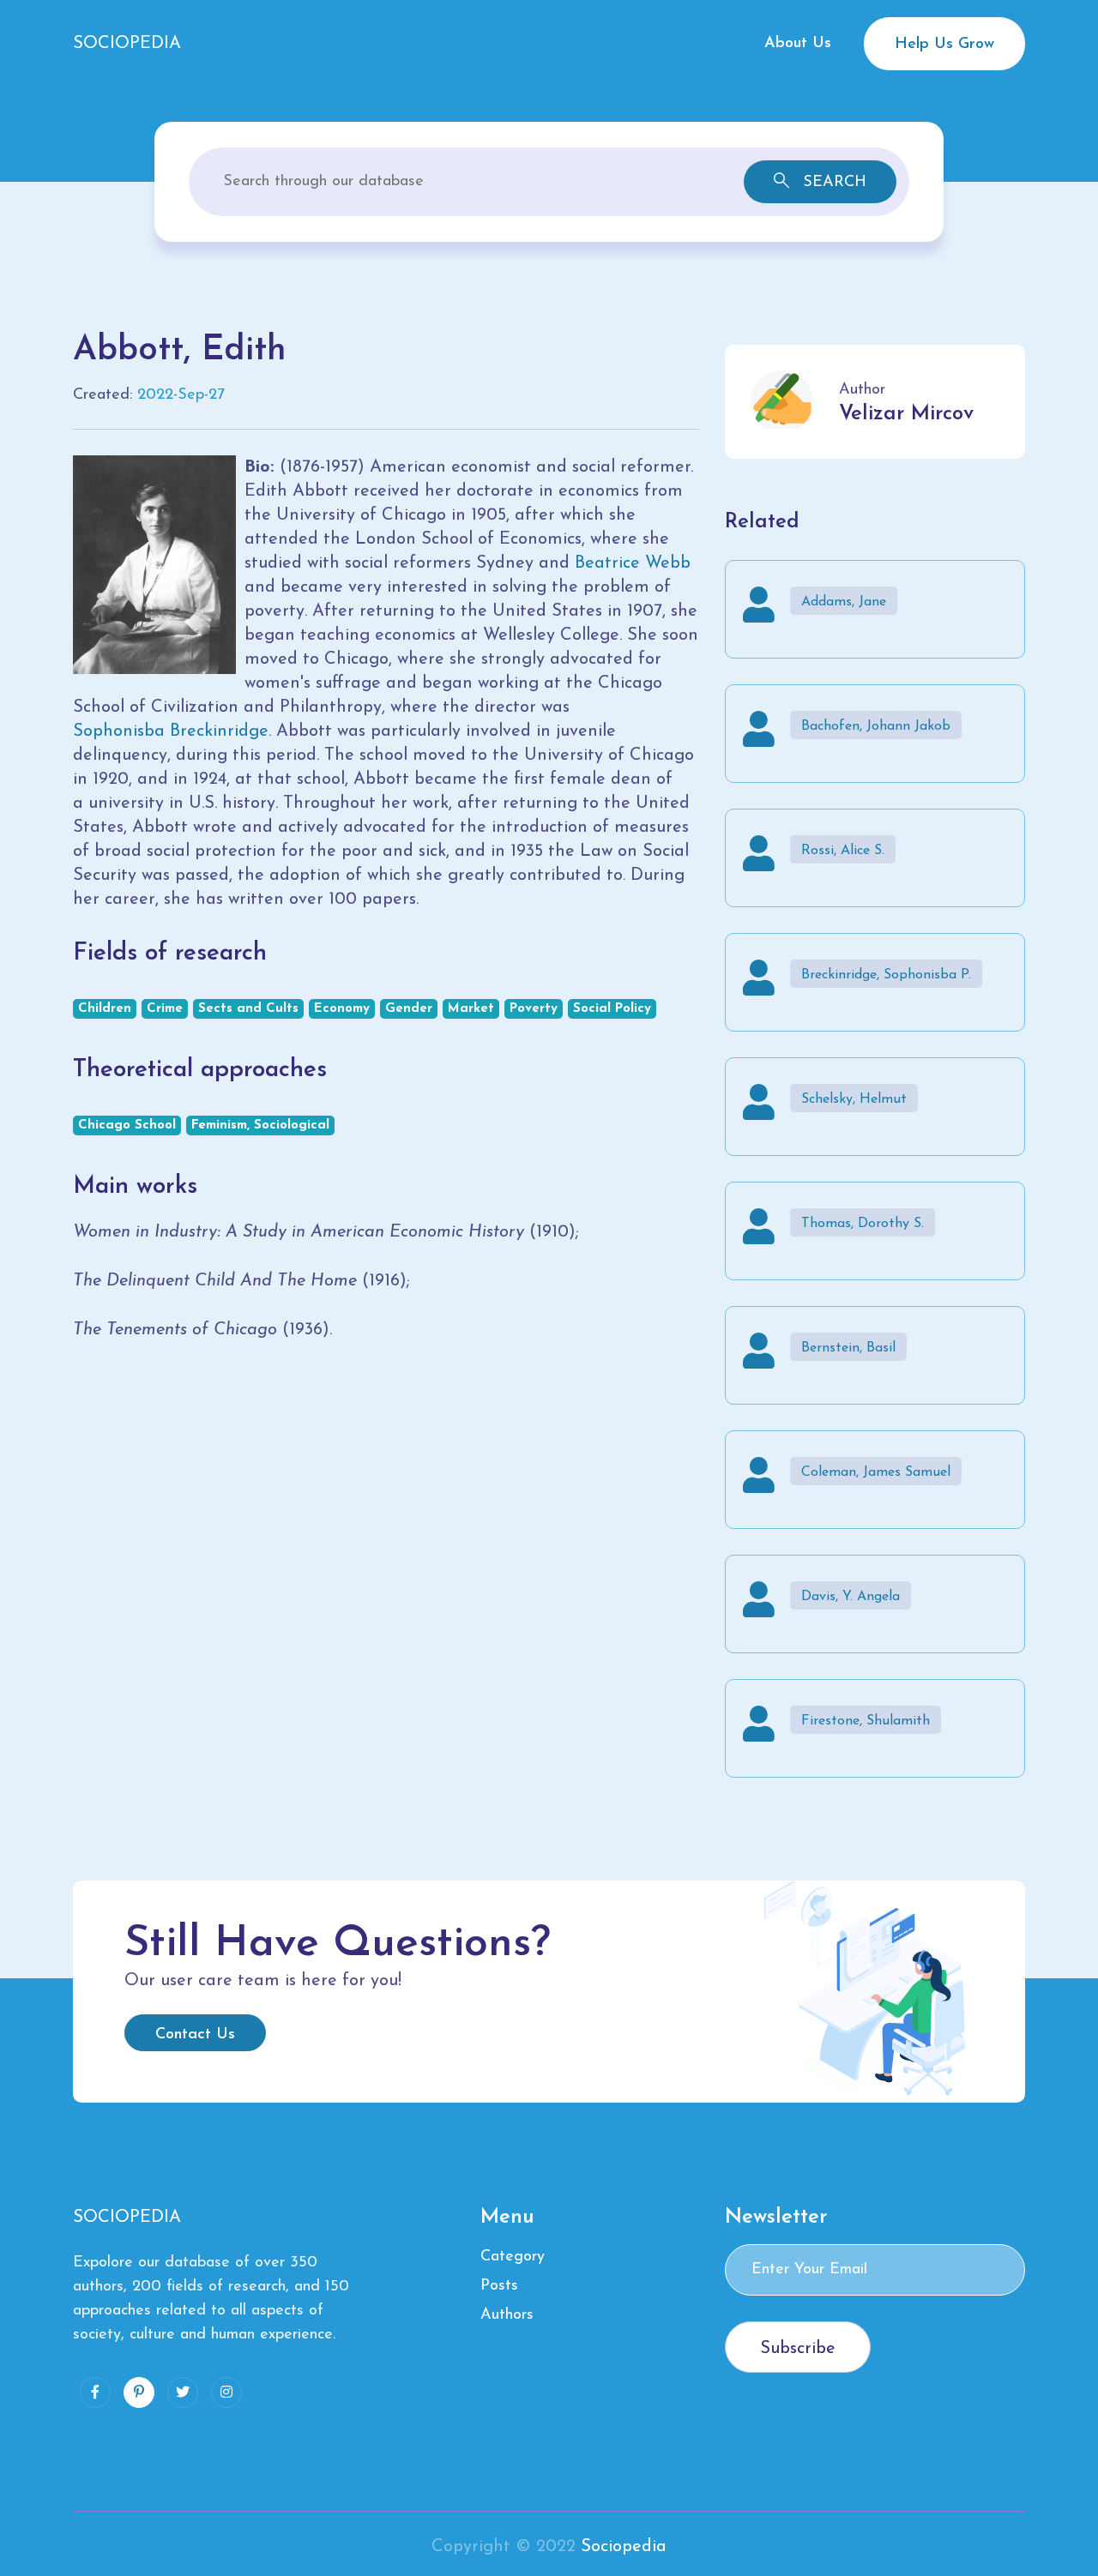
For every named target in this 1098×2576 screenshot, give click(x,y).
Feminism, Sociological (260, 1125)
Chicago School (127, 1125)
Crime (165, 1009)
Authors (507, 2315)
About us (798, 44)
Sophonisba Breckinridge (171, 731)
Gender (409, 1009)
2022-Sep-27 (181, 395)
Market (471, 1009)
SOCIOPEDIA (127, 44)
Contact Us (195, 2035)
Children (105, 1009)
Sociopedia (624, 2547)
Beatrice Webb (633, 563)
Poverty (534, 1009)
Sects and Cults (248, 1009)
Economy (342, 1009)
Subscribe (798, 2349)
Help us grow (944, 45)
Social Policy (612, 1009)
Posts (499, 2286)
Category (513, 2257)
